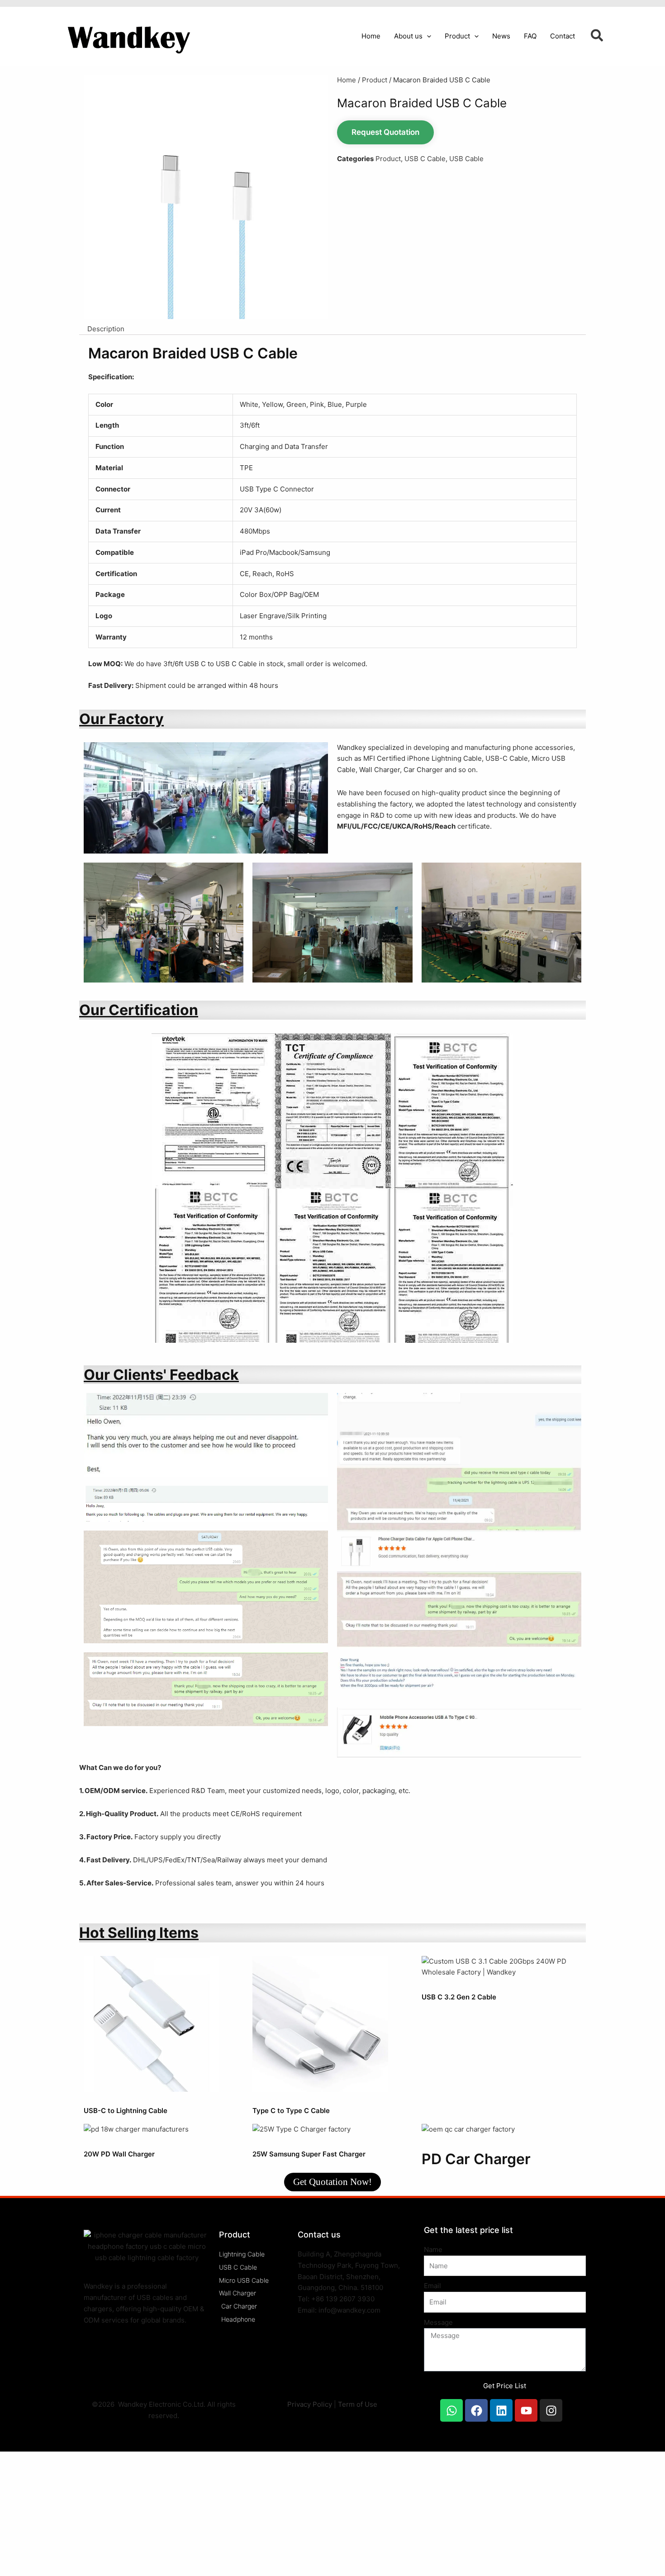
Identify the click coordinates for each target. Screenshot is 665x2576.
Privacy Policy (310, 2404)
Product (375, 80)
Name (433, 2249)
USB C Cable (425, 159)
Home (347, 80)
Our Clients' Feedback (161, 1375)
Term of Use (358, 2404)
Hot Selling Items (139, 1933)
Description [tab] (106, 329)
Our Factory (121, 719)
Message (438, 2322)
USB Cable (466, 159)
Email (432, 2286)
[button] (427, 36)
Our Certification (139, 1010)
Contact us (319, 2235)
